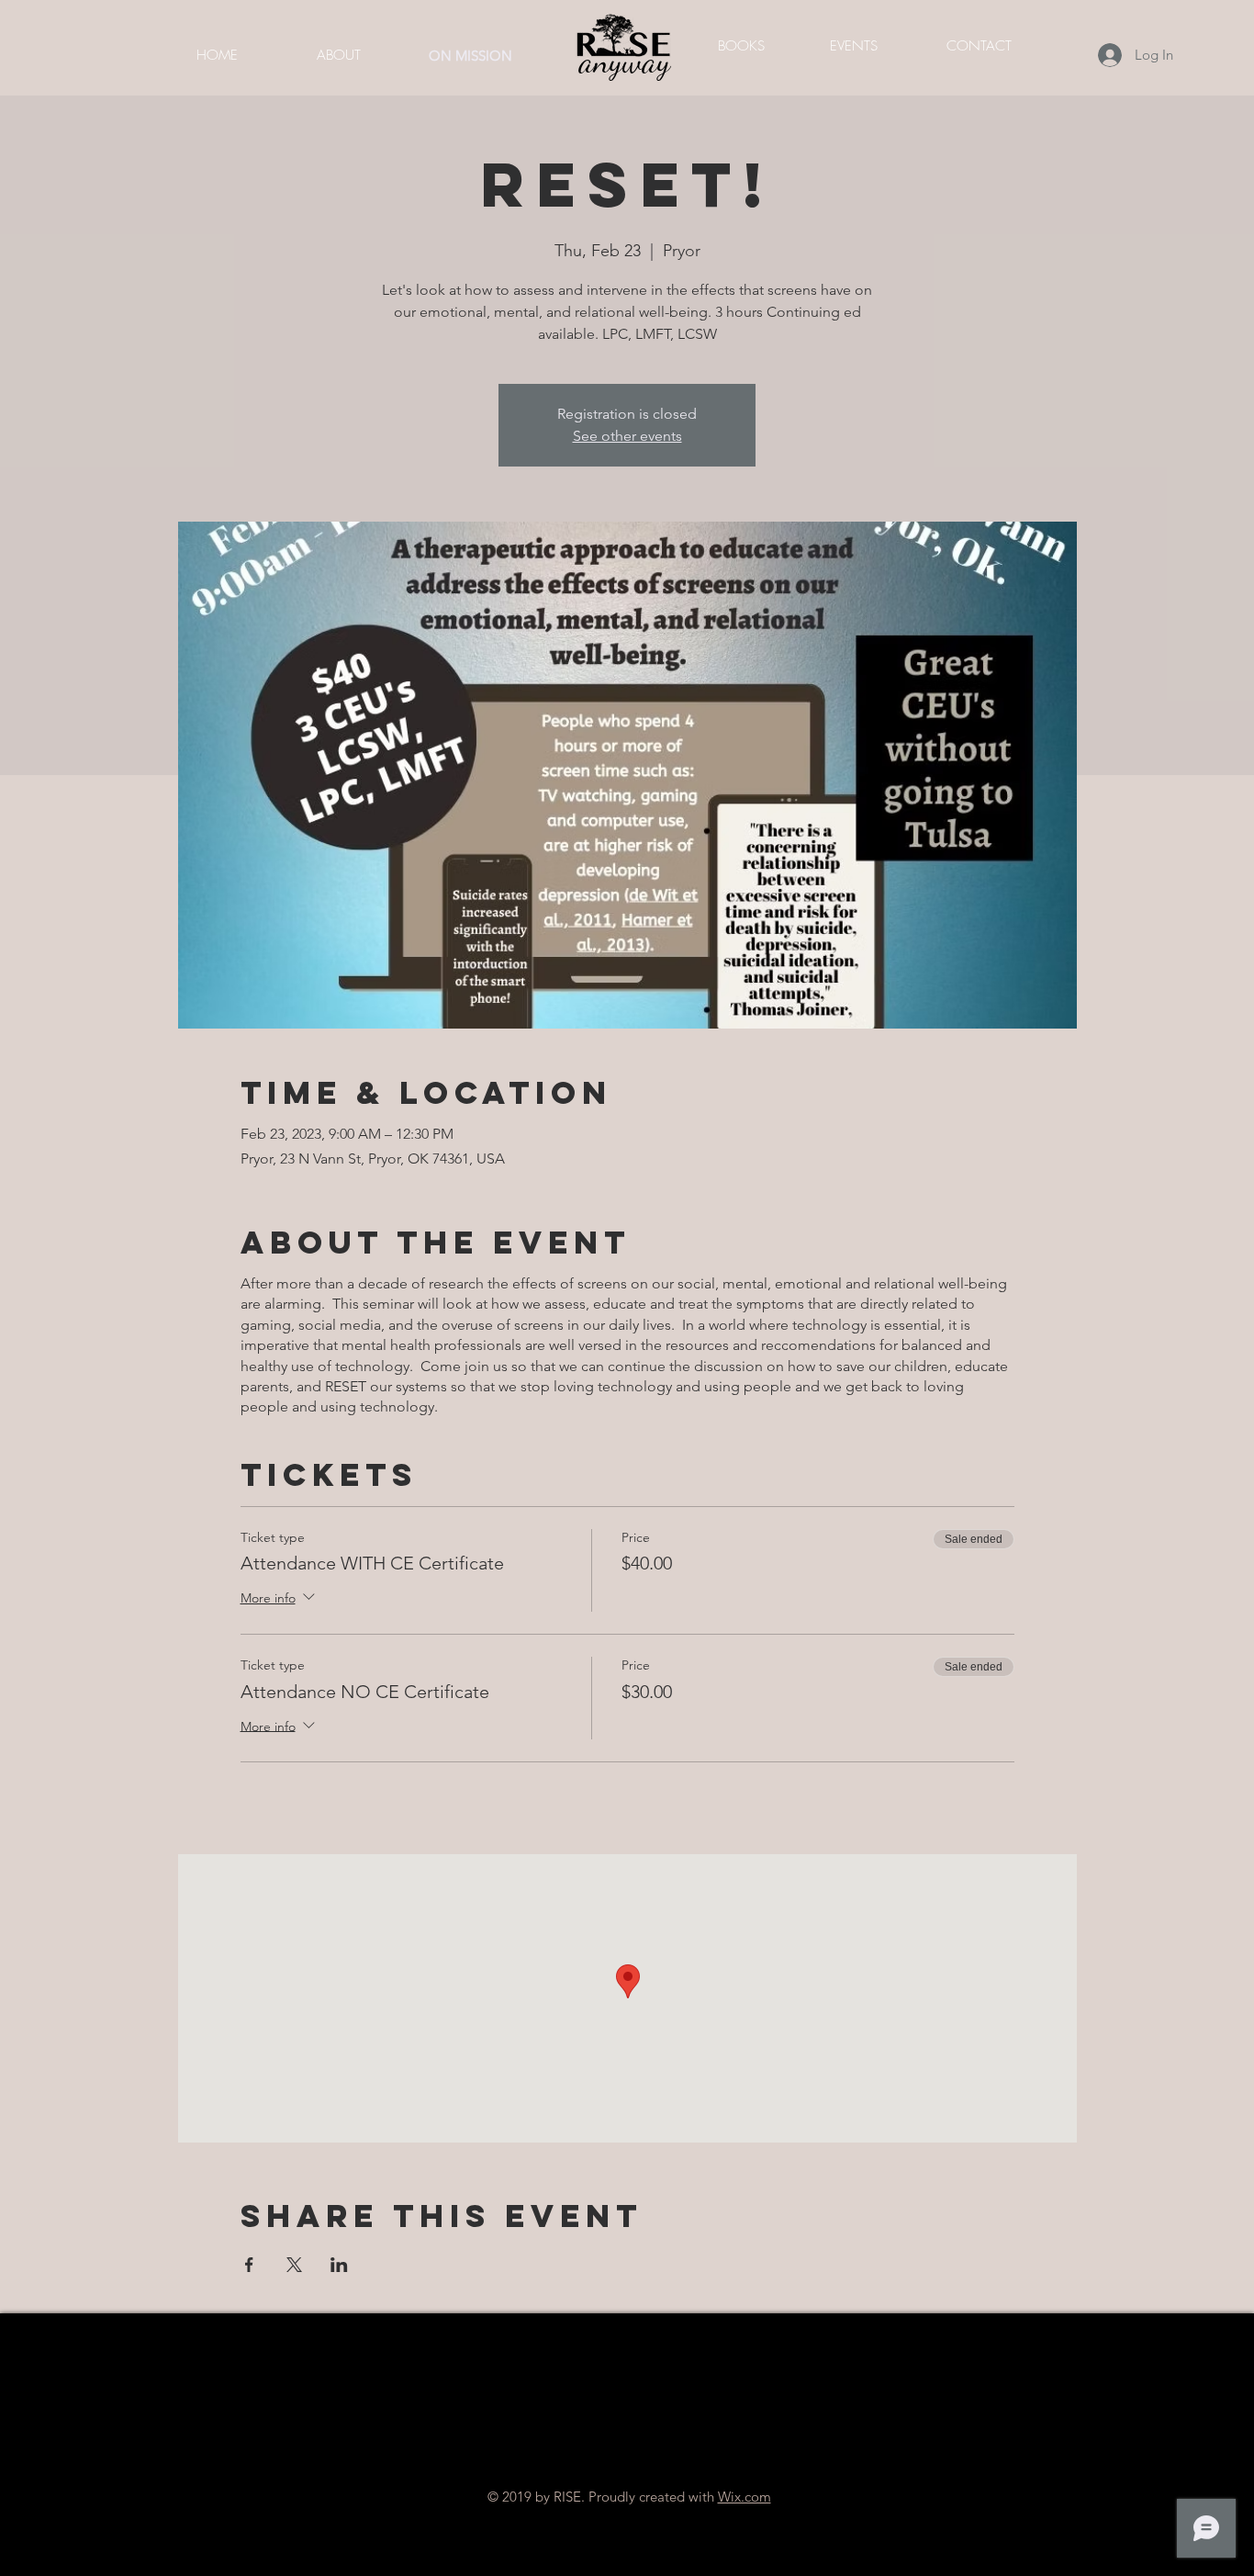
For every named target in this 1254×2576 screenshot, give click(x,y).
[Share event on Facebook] (249, 2265)
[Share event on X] (294, 2265)
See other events (627, 436)
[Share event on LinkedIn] (339, 2265)
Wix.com (745, 2497)
